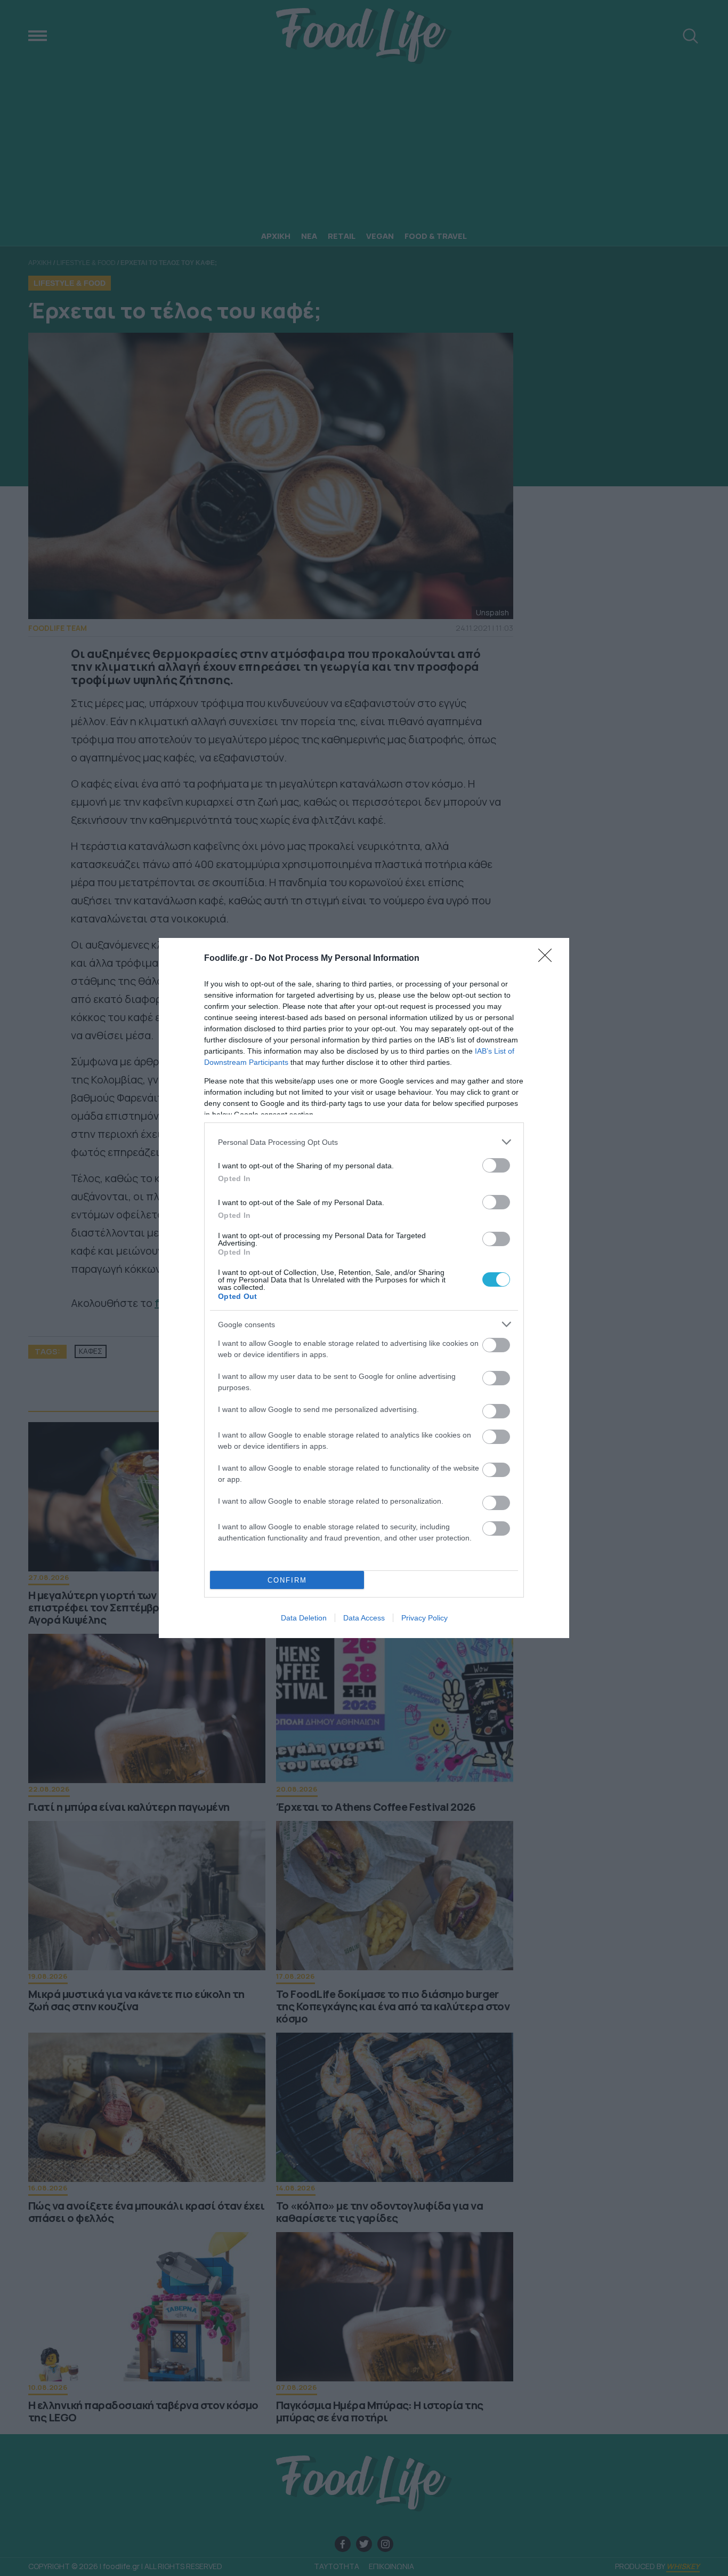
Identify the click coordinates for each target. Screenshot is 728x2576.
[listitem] (364, 1142)
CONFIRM (287, 1580)
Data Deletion (304, 1618)
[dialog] (364, 1288)
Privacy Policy (424, 1618)
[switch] (496, 1165)
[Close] (548, 959)
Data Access (364, 1618)
